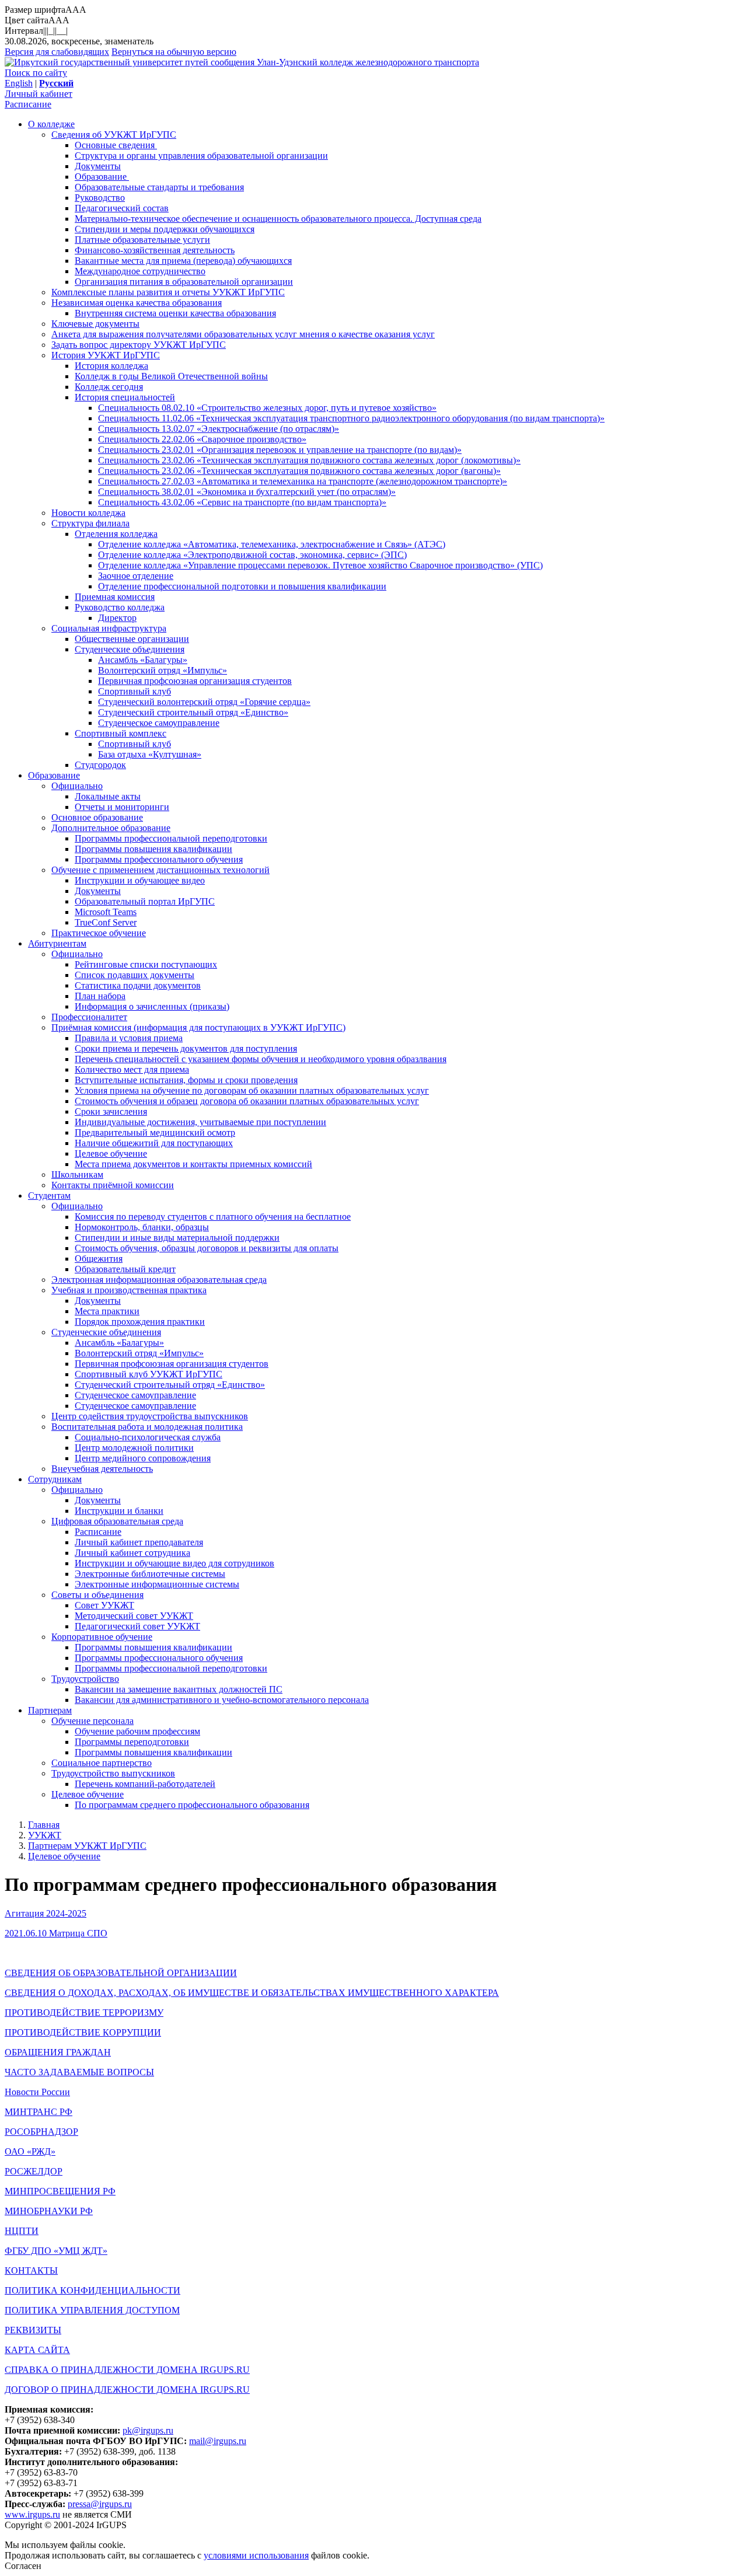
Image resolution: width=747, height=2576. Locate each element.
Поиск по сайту (36, 73)
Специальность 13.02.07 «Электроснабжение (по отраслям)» (219, 429)
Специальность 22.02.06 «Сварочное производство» (202, 439)
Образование (102, 177)
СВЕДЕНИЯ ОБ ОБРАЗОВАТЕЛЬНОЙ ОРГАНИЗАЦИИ (121, 1973)
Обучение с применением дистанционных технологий (160, 870)
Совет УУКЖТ (104, 1605)
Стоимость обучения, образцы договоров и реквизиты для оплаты (207, 1248)
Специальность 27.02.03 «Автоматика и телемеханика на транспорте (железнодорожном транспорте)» (303, 481)
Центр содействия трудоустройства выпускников (150, 1416)
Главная (44, 1825)
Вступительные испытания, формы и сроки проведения (186, 1080)
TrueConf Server (106, 922)
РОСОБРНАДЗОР (41, 2132)
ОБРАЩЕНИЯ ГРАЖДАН (58, 2052)
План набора (100, 996)
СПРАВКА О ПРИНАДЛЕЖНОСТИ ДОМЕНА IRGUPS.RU (127, 2370)
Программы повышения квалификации (153, 849)
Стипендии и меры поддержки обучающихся (165, 229)
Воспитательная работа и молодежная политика (147, 1427)
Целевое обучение (111, 1153)
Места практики (107, 1311)
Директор (117, 618)
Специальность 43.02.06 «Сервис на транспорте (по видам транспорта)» (242, 502)
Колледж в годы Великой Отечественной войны (171, 376)
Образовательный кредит (125, 1269)
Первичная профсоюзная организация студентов (195, 681)
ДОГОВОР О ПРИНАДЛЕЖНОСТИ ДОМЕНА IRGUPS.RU (127, 2390)
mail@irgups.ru (218, 2441)
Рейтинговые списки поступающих (146, 964)
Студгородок (100, 765)
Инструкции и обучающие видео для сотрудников (174, 1563)
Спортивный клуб (135, 691)
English (19, 83)
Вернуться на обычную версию (174, 52)
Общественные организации (132, 639)
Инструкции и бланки (119, 1511)
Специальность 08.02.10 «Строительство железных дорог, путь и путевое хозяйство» (267, 408)
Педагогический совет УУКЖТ (137, 1626)
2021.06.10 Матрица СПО (56, 1933)
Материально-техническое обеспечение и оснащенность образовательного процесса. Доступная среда (278, 219)
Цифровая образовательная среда (117, 1521)
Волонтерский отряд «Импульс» (163, 670)
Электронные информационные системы (157, 1584)
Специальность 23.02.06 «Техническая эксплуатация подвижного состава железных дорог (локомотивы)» (309, 460)
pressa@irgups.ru (100, 2504)
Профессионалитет (89, 1017)
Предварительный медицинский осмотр (155, 1132)
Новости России (37, 2092)
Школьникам (77, 1174)
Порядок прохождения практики (140, 1322)
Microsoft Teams (106, 912)
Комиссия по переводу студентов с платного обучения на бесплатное (213, 1217)
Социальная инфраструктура (109, 628)
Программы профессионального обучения (159, 859)
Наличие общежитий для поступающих (154, 1143)
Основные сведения (116, 145)
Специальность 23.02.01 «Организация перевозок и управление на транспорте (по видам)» (280, 450)
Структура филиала (90, 523)
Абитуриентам (57, 943)
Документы (98, 166)
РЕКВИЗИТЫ (33, 2330)
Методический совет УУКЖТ (134, 1616)
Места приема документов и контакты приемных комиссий (193, 1164)
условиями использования (256, 2555)
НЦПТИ (22, 2231)
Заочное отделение (136, 576)
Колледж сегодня (109, 387)
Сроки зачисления (111, 1111)
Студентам (49, 1195)
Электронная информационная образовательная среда (159, 1280)
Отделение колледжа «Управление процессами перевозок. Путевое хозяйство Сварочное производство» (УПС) (320, 565)
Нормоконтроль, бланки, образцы (142, 1227)
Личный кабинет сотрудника (132, 1553)
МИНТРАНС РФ (39, 2112)
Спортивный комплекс (121, 733)
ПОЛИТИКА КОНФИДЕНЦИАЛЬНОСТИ (92, 2290)
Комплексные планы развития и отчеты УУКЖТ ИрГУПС (168, 292)
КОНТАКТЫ (31, 2270)
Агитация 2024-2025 (46, 1913)
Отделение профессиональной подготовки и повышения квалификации (242, 586)
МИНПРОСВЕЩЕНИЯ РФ (60, 2191)
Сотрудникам (55, 1479)
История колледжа (111, 366)
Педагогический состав (122, 208)
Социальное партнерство (102, 1763)
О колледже (51, 124)
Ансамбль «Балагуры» (143, 660)
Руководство (100, 198)
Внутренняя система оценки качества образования (175, 313)
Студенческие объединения (130, 649)
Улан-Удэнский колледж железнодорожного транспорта (368, 62)
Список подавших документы (135, 975)
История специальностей (125, 397)
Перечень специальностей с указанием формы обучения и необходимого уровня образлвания (261, 1059)
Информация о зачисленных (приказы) (152, 1006)
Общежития (99, 1259)
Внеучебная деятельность (102, 1469)
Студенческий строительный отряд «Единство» (193, 712)
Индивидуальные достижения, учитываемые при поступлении (200, 1122)
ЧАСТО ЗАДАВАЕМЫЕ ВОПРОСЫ (79, 2072)
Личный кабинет (39, 94)
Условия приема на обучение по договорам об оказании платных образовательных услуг (252, 1090)
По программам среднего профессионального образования (192, 1805)
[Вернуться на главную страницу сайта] (131, 62)
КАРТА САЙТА (37, 2350)
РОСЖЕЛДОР (34, 2171)
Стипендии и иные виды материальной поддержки (177, 1238)
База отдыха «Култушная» (150, 754)
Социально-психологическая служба (148, 1437)
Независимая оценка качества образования (137, 303)
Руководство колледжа (120, 607)
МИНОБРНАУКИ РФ (49, 2211)
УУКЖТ (45, 1835)
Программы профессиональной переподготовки (171, 838)
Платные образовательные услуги (142, 240)
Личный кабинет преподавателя (139, 1542)
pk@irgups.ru (148, 2430)
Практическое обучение (99, 933)
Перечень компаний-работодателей (145, 1784)
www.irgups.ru (32, 2514)
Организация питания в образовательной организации (184, 282)
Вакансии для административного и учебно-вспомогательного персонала (222, 1700)
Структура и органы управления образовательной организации (201, 156)
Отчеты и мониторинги (122, 807)
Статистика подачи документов (138, 985)
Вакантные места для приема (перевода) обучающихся (183, 261)
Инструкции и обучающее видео (140, 880)
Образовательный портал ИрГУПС (145, 901)
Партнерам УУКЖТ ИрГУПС (87, 1846)
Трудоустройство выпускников (113, 1773)
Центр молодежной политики (134, 1448)
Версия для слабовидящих (57, 52)
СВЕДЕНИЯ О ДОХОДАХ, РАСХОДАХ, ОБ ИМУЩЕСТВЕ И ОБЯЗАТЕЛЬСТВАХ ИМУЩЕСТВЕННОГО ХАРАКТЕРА (252, 1993)
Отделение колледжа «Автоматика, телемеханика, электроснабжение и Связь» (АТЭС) (272, 544)
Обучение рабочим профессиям (137, 1731)
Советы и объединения (97, 1595)
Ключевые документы (95, 324)
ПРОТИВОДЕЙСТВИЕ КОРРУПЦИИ (83, 2032)
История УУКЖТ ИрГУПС (106, 355)
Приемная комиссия (115, 597)
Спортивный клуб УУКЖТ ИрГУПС (149, 1374)
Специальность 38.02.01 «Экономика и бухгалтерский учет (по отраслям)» (247, 492)
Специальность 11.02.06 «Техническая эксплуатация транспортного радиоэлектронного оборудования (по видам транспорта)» (351, 418)
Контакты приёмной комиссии (113, 1185)
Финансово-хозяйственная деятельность (155, 250)
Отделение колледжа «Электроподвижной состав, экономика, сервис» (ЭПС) (252, 555)
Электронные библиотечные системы (150, 1574)
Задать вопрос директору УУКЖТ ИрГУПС (139, 345)
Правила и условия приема (129, 1038)
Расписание (28, 104)
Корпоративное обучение (102, 1637)
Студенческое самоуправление (159, 723)
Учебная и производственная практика (129, 1290)
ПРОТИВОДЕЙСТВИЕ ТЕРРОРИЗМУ (84, 2013)
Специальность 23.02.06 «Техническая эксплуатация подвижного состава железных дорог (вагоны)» (299, 471)
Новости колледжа (88, 513)
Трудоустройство (85, 1679)
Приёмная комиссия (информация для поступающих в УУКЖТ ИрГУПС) (198, 1027)
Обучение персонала (92, 1721)
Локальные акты (108, 796)
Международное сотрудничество (140, 271)
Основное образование (97, 817)
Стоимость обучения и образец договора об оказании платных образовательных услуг (247, 1101)
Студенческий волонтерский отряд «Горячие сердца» (204, 702)
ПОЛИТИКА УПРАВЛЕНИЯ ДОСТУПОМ (92, 2310)
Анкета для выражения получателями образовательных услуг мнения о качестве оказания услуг (243, 334)
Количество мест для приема (132, 1069)
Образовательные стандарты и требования (159, 187)
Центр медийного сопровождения (143, 1458)
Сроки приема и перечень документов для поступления (186, 1048)
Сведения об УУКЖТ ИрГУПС (114, 135)
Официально (77, 786)
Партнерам (50, 1710)
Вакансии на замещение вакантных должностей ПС (179, 1689)
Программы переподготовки (132, 1742)
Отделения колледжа (116, 534)
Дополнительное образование (111, 828)
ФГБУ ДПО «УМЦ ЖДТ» (56, 2251)
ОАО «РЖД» (30, 2151)
